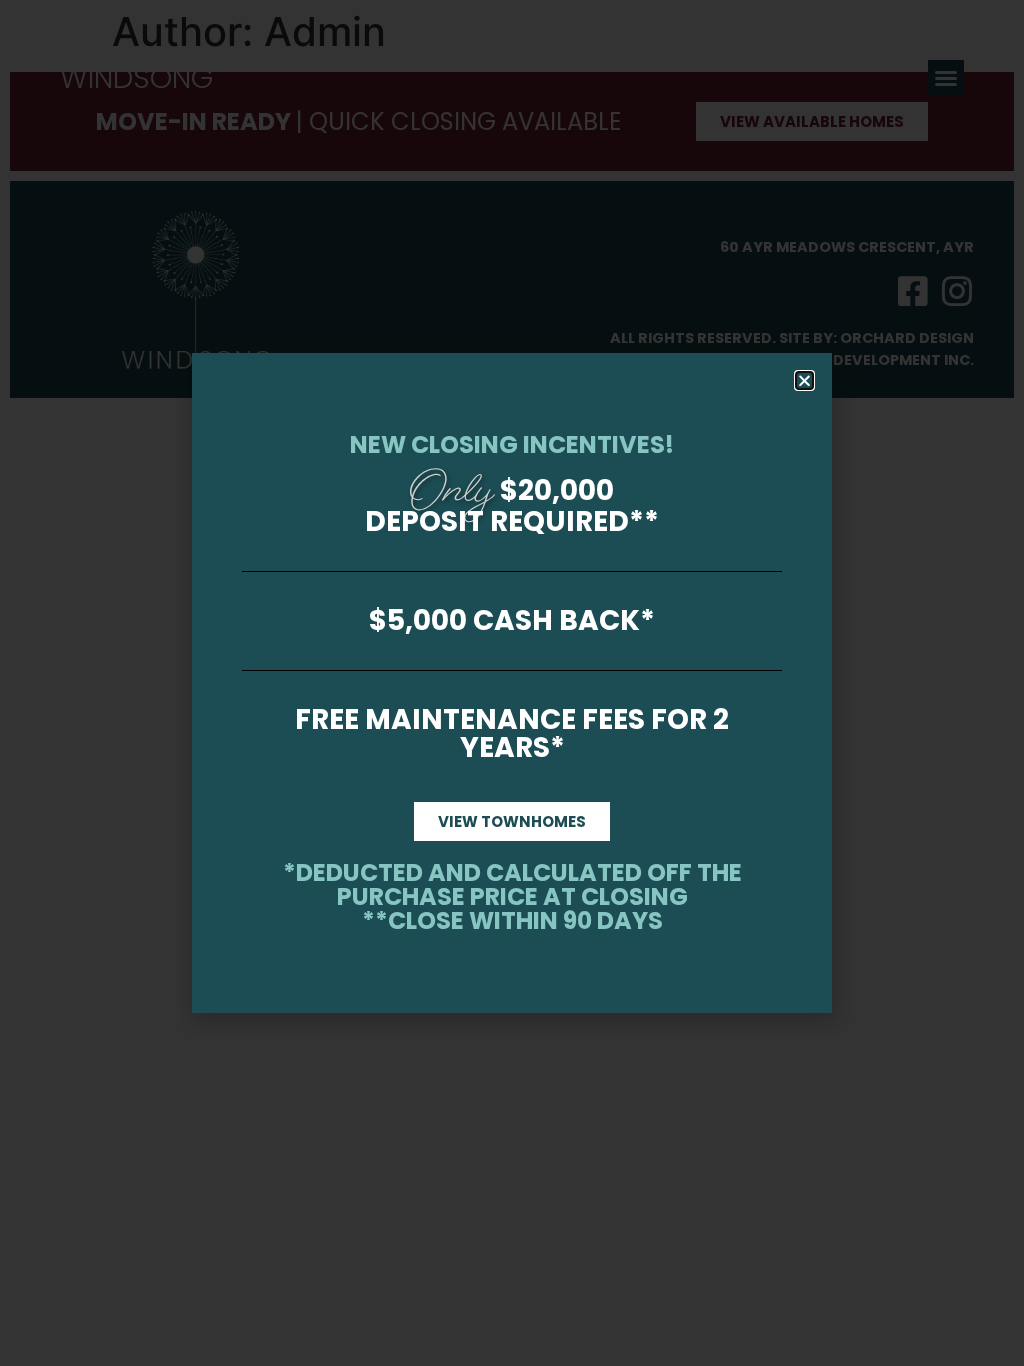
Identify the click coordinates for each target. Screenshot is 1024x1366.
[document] (512, 683)
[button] (804, 380)
